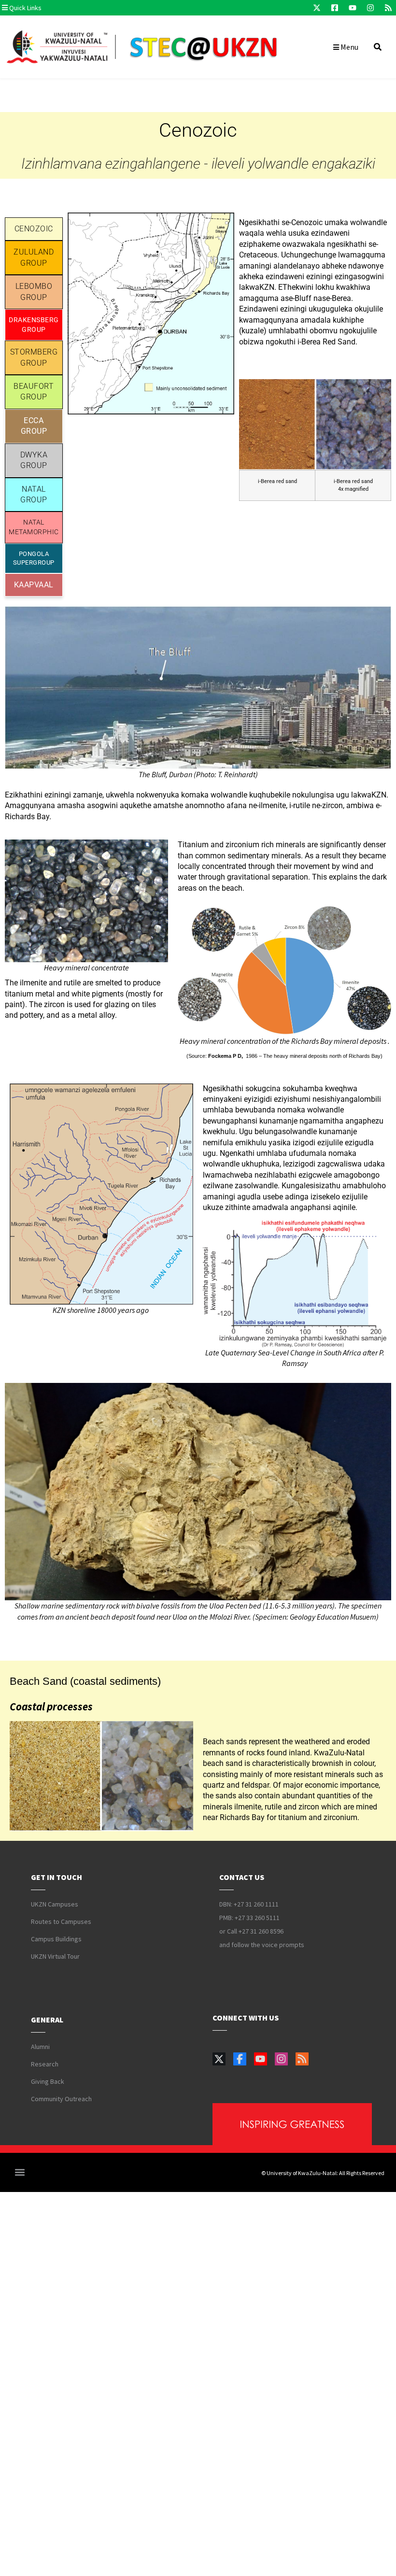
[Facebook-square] (335, 8)
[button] (60, 8)
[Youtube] (353, 8)
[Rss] (388, 8)
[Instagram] (370, 8)
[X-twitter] (317, 8)
